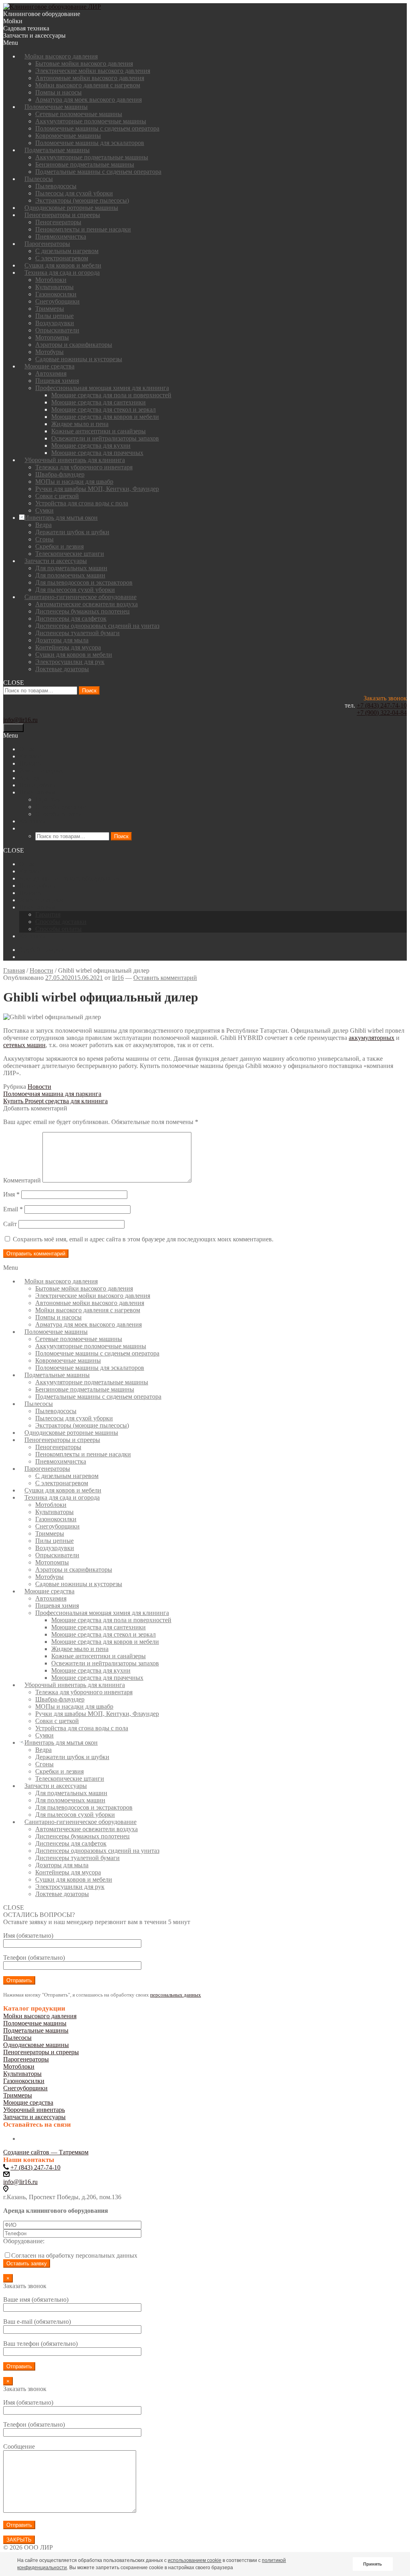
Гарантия (48, 914)
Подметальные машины (36, 2030)
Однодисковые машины (36, 2045)
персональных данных (176, 1995)
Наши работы (38, 886)
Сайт (10, 1224)
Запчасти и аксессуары (34, 2117)
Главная (14, 970)
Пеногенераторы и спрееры (41, 2052)
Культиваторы (22, 2074)
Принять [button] (373, 2564)
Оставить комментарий (165, 978)
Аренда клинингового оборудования (70, 878)
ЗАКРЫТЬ (19, 2540)
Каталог (30, 871)
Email (13, 1209)
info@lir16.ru (20, 720)
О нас (27, 864)
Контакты (33, 936)
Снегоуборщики (25, 2088)
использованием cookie (195, 2560)
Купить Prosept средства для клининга (55, 1101)
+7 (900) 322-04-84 (382, 713)
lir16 (118, 978)
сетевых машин (24, 1045)
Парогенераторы (26, 2059)
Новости (31, 893)
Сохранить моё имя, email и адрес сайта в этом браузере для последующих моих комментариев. (143, 1239)
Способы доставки (61, 922)
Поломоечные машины (35, 2023)
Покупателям (37, 907)
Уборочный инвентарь (34, 2110)
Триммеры (18, 2095)
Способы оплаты (58, 929)
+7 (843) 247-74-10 (382, 705)
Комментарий (22, 1180)
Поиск (89, 691)
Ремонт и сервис (42, 900)
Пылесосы (17, 2038)
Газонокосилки (24, 2081)
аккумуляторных (372, 1038)
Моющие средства (28, 2102)
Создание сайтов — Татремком (46, 2152)
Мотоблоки (19, 2066)
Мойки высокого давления (40, 2016)
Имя (11, 1194)
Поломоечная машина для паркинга (52, 1094)
